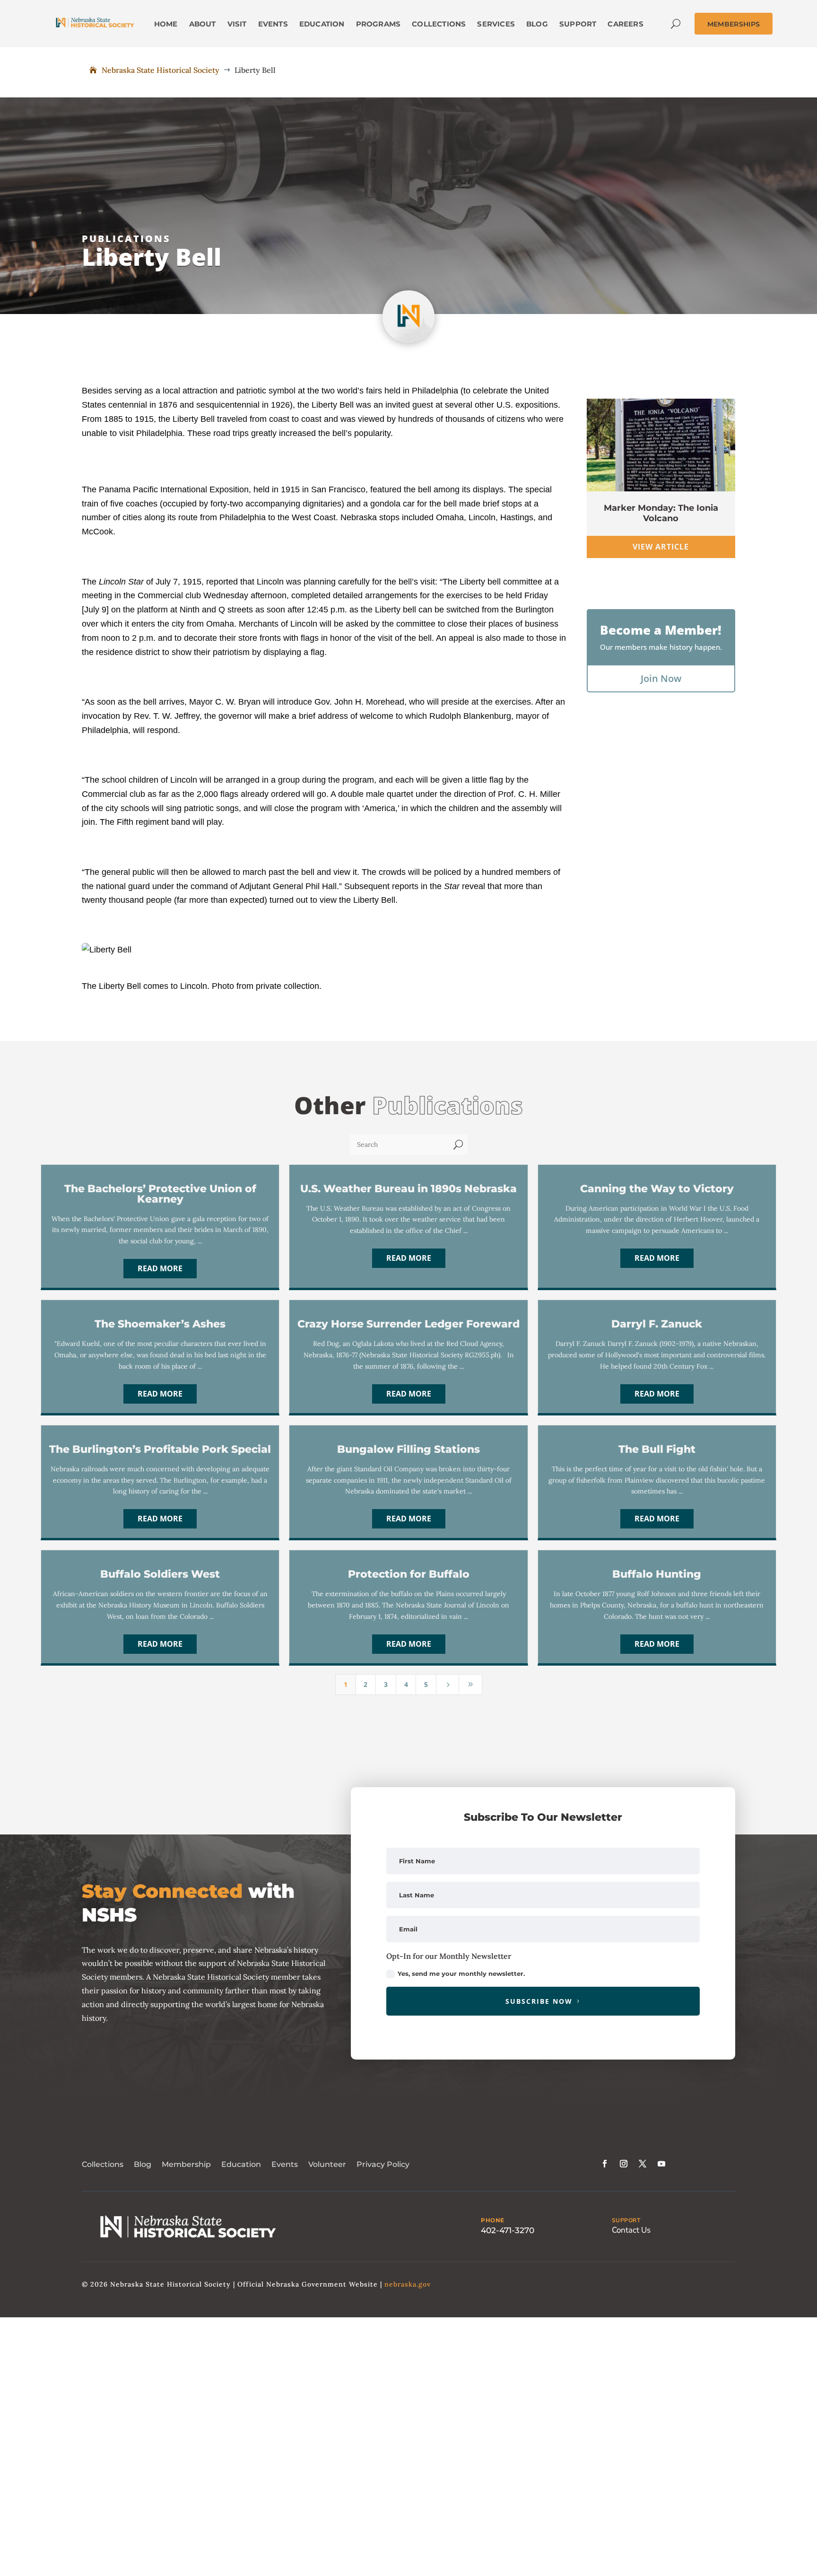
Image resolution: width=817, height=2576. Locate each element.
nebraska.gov (408, 2284)
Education (241, 2164)
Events (285, 2164)
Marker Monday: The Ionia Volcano (661, 513)
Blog (143, 2164)
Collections (103, 2164)
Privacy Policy (383, 2164)
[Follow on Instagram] (624, 2164)
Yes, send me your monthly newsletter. (461, 1973)
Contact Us (631, 2230)
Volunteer (327, 2164)
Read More (160, 1268)
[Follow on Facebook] (605, 2164)
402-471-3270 (508, 2230)
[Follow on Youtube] (661, 2164)
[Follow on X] (643, 2164)
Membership (186, 2164)
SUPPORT (626, 2220)
